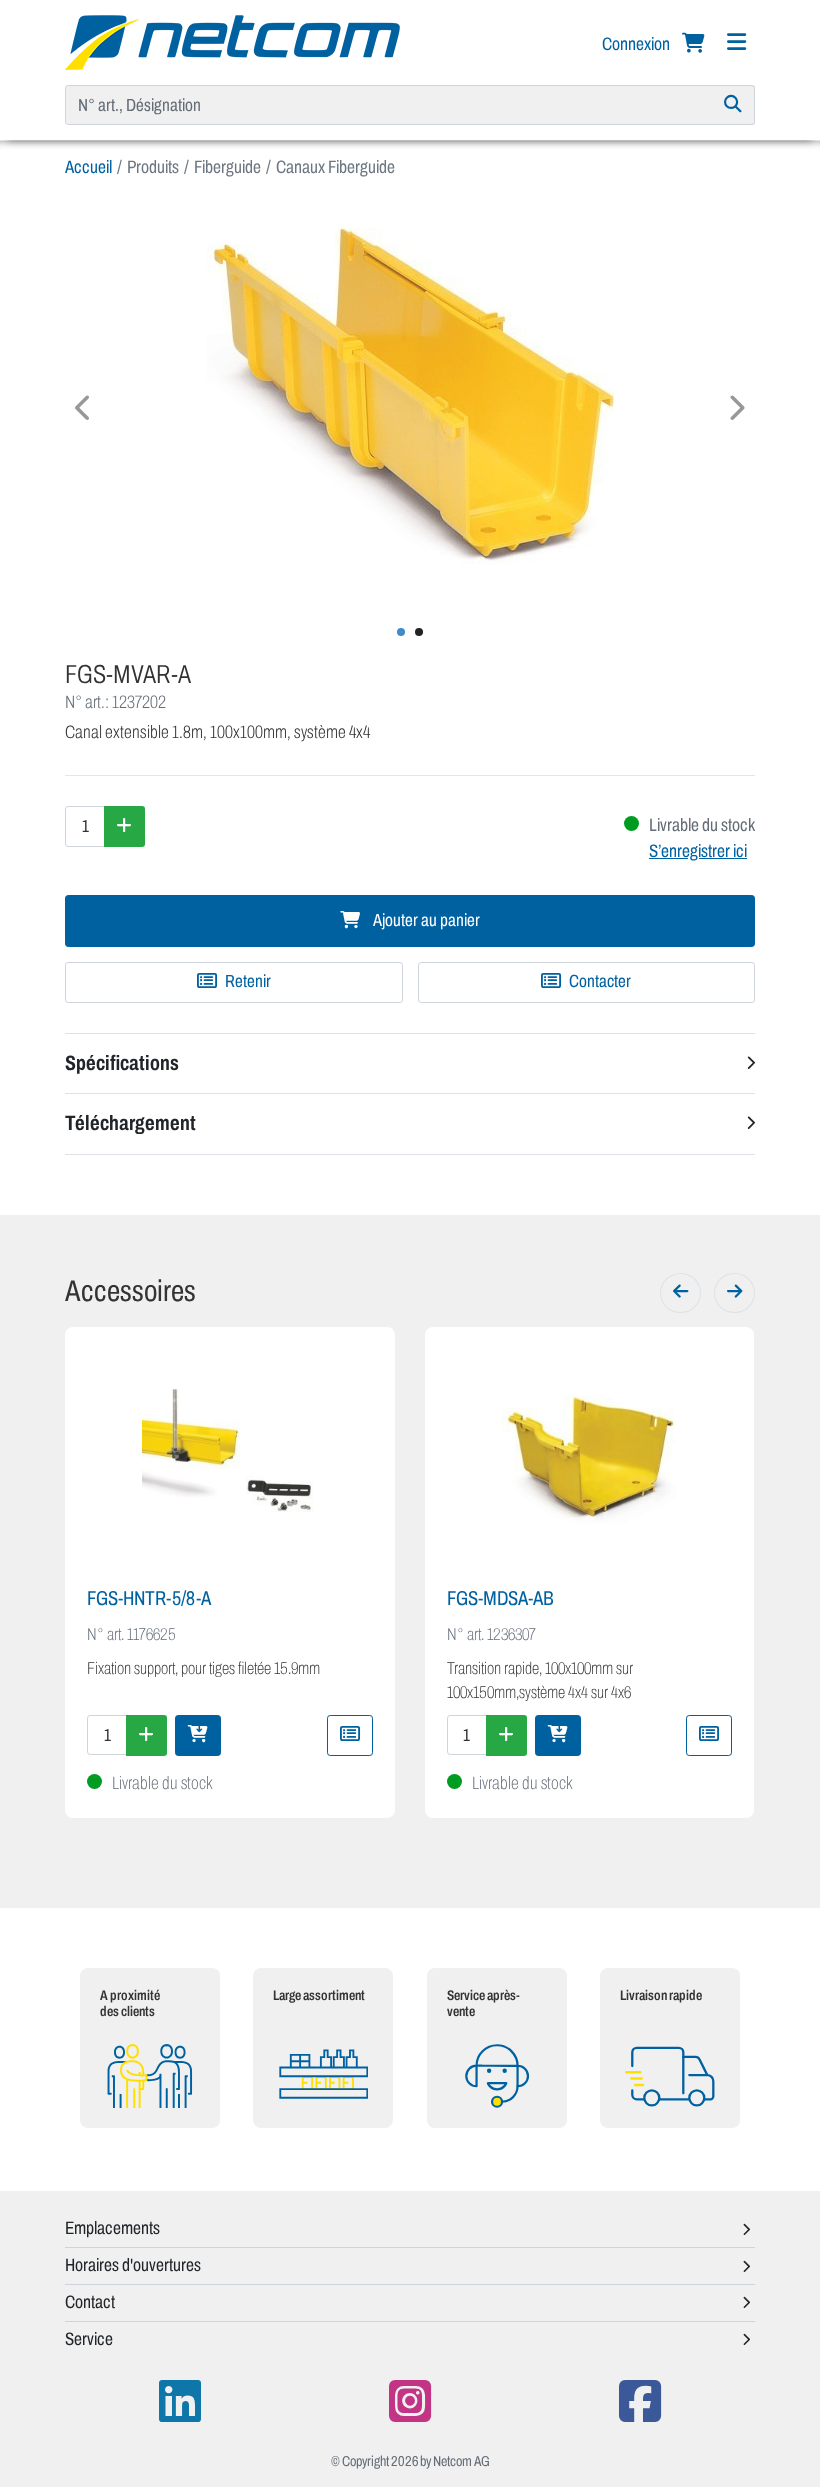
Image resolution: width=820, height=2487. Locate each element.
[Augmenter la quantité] (124, 826)
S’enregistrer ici (698, 851)
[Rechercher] (733, 105)
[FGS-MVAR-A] (410, 399)
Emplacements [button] (112, 2228)
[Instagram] (410, 2401)
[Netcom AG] (232, 41)
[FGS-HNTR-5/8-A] (230, 1459)
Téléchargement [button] (130, 1123)
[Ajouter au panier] (198, 1735)
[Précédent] (680, 1293)
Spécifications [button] (122, 1063)
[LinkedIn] (180, 2401)
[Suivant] (734, 1293)
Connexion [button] (637, 44)
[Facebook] (640, 2401)
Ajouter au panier (425, 920)
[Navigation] (736, 42)
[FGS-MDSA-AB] (590, 1459)
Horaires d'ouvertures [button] (133, 2265)
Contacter (598, 981)
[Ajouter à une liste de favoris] (350, 1735)
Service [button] (89, 2339)
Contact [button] (90, 2302)
